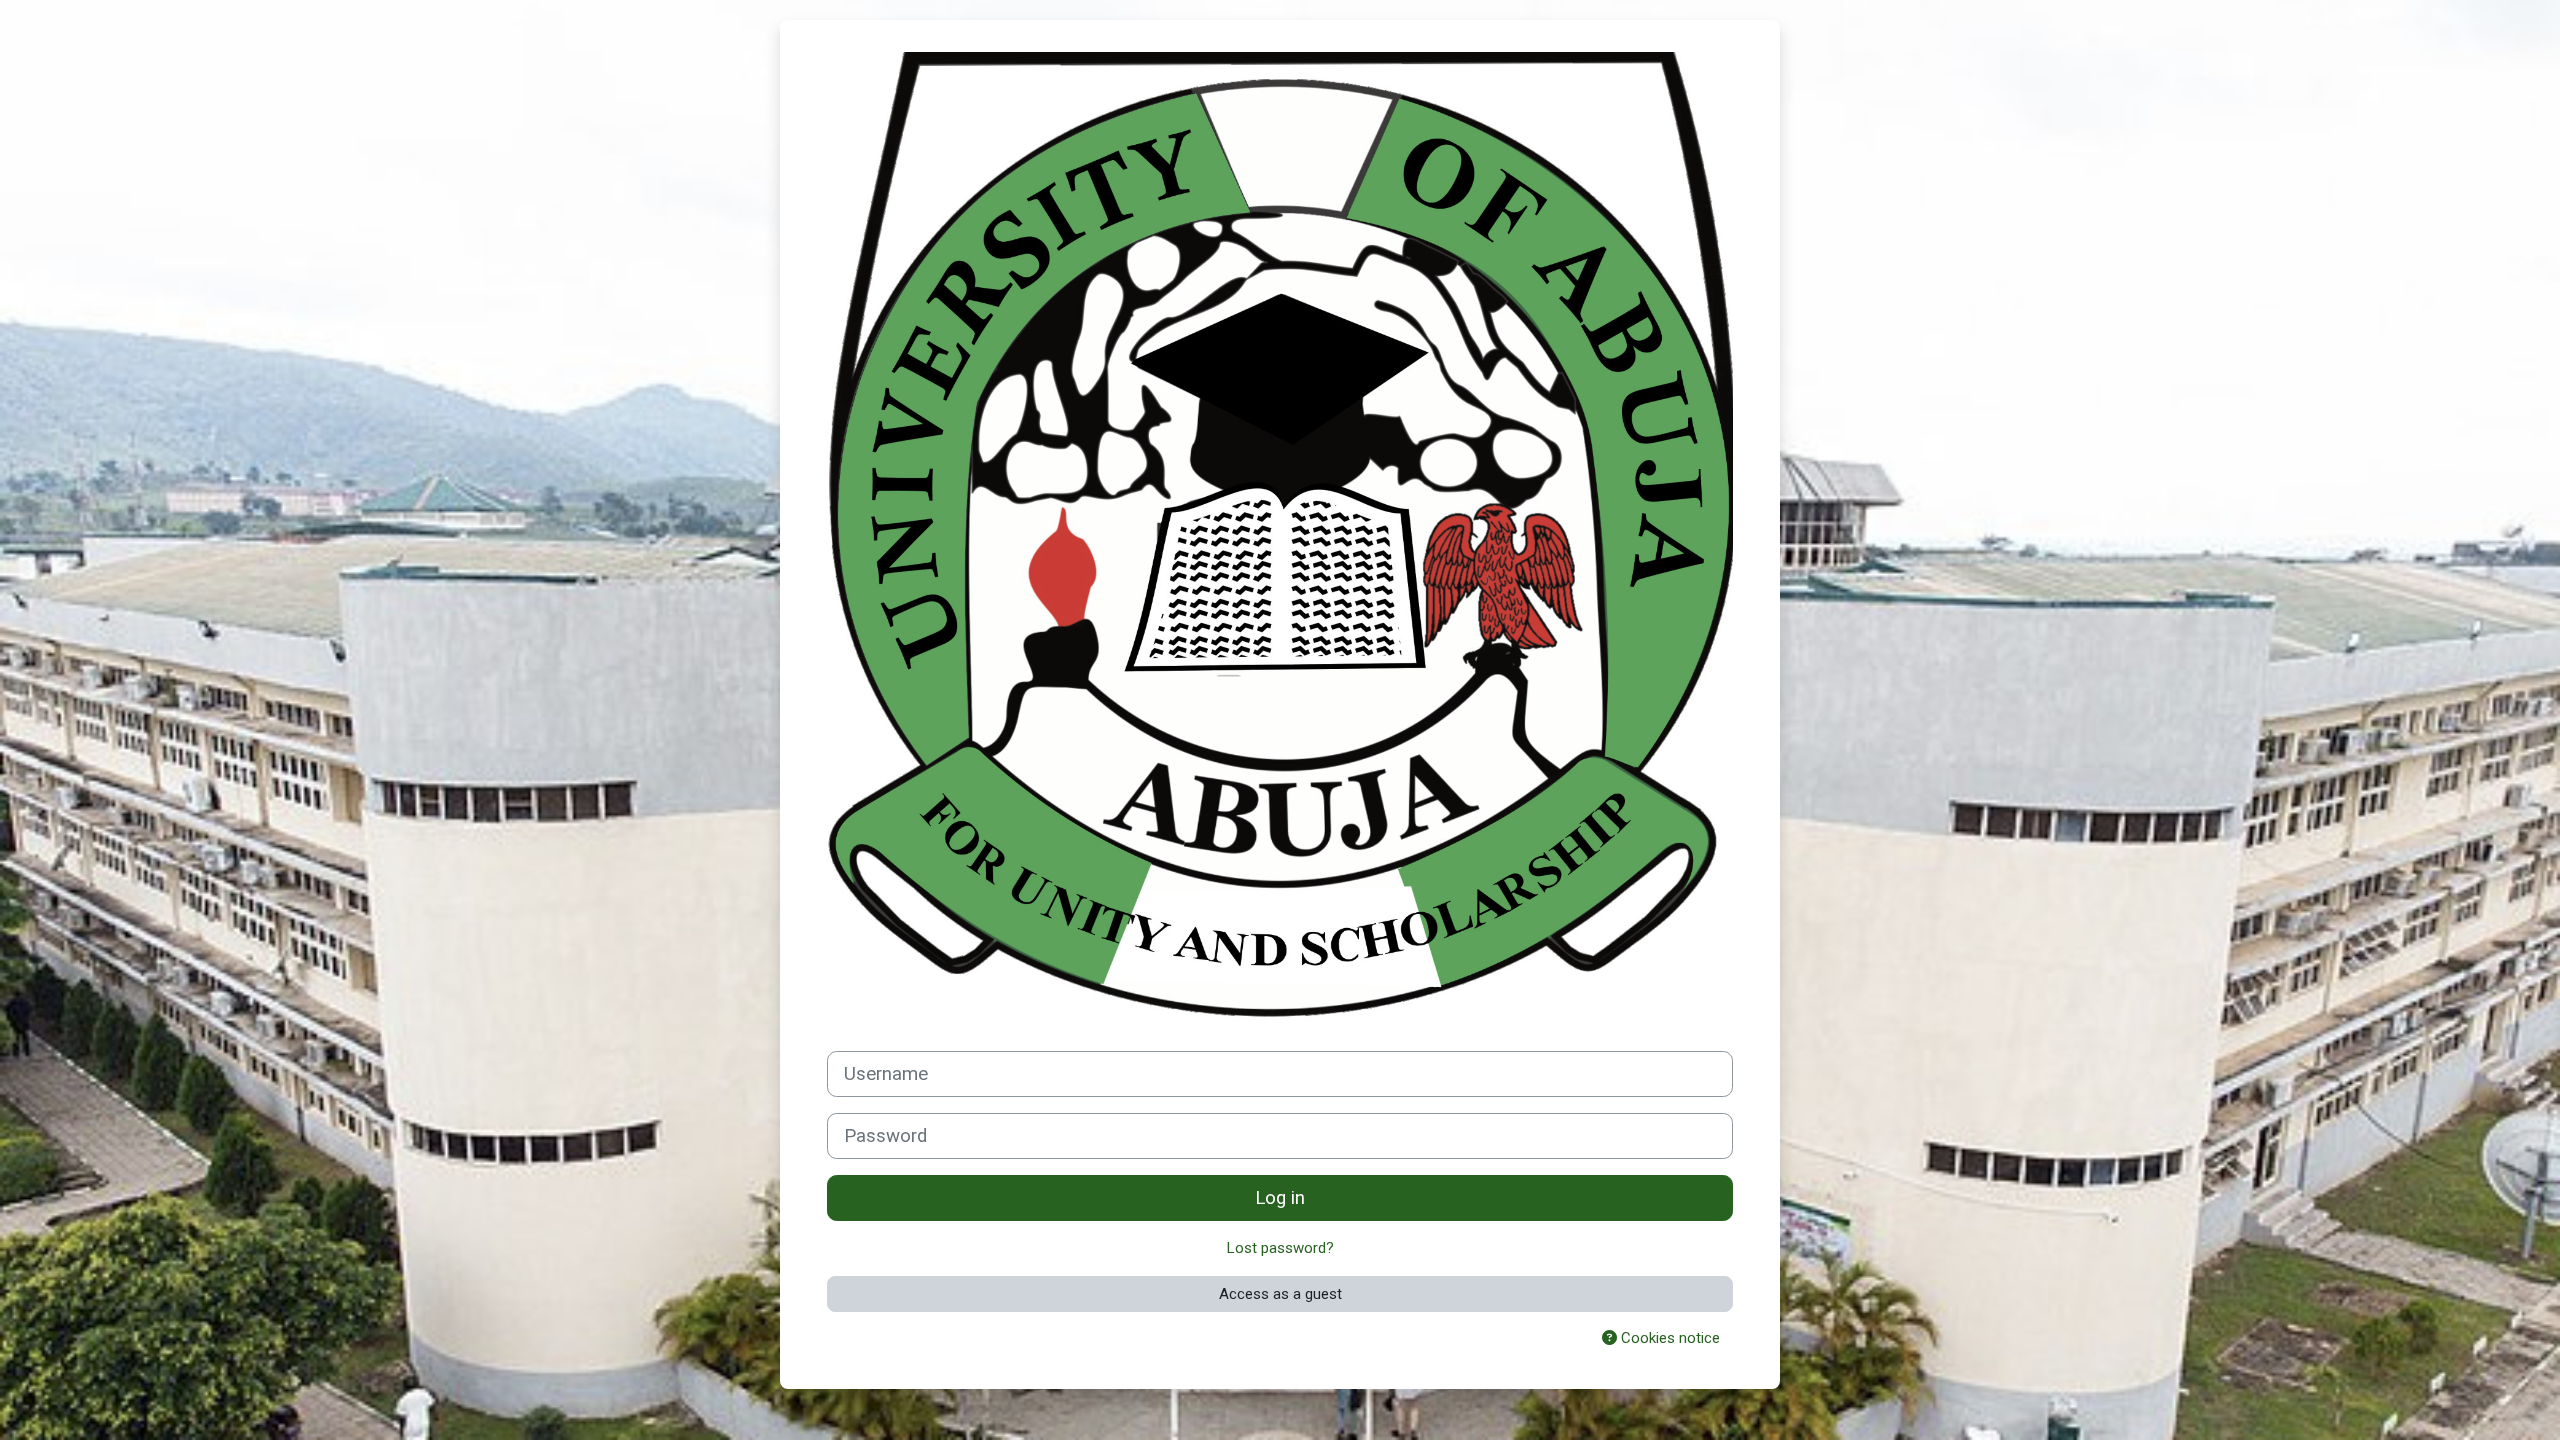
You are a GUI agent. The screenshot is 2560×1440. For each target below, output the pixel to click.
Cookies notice (1668, 1338)
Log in (1280, 1198)
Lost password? (1280, 1248)
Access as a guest (1280, 1294)
